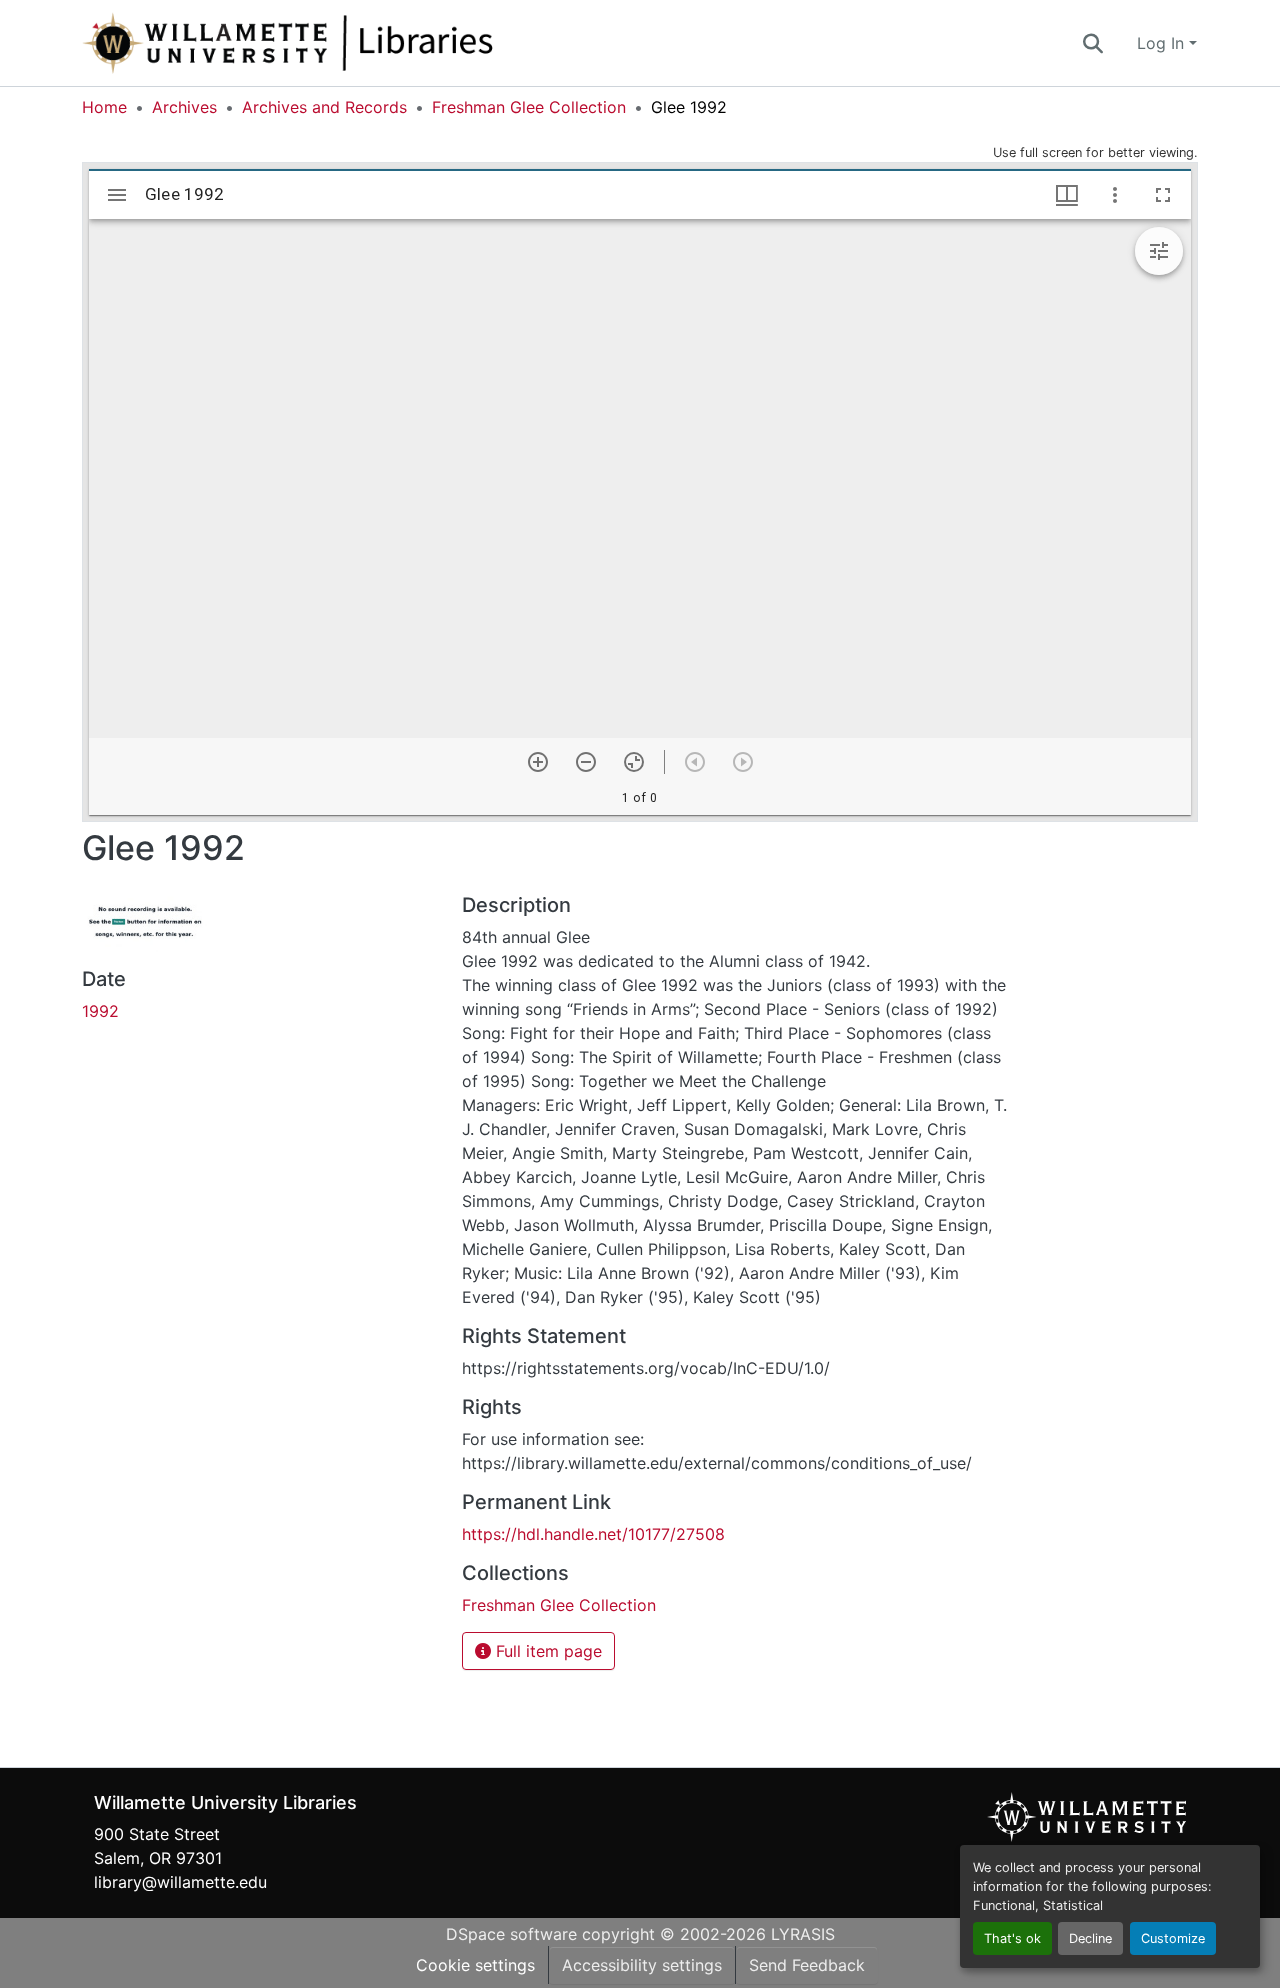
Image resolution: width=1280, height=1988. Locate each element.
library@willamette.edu (180, 1882)
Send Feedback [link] (807, 1965)
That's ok (1012, 1938)
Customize (1173, 1938)
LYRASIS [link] (803, 1934)
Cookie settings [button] (475, 1965)
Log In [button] (1163, 43)
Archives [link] (184, 107)
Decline (1090, 1938)
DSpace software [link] (511, 1934)
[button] (354, 43)
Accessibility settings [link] (642, 1965)
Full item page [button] (546, 1651)
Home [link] (104, 107)
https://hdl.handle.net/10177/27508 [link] (593, 1534)
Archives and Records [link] (324, 107)
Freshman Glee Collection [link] (529, 107)
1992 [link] (100, 1011)
